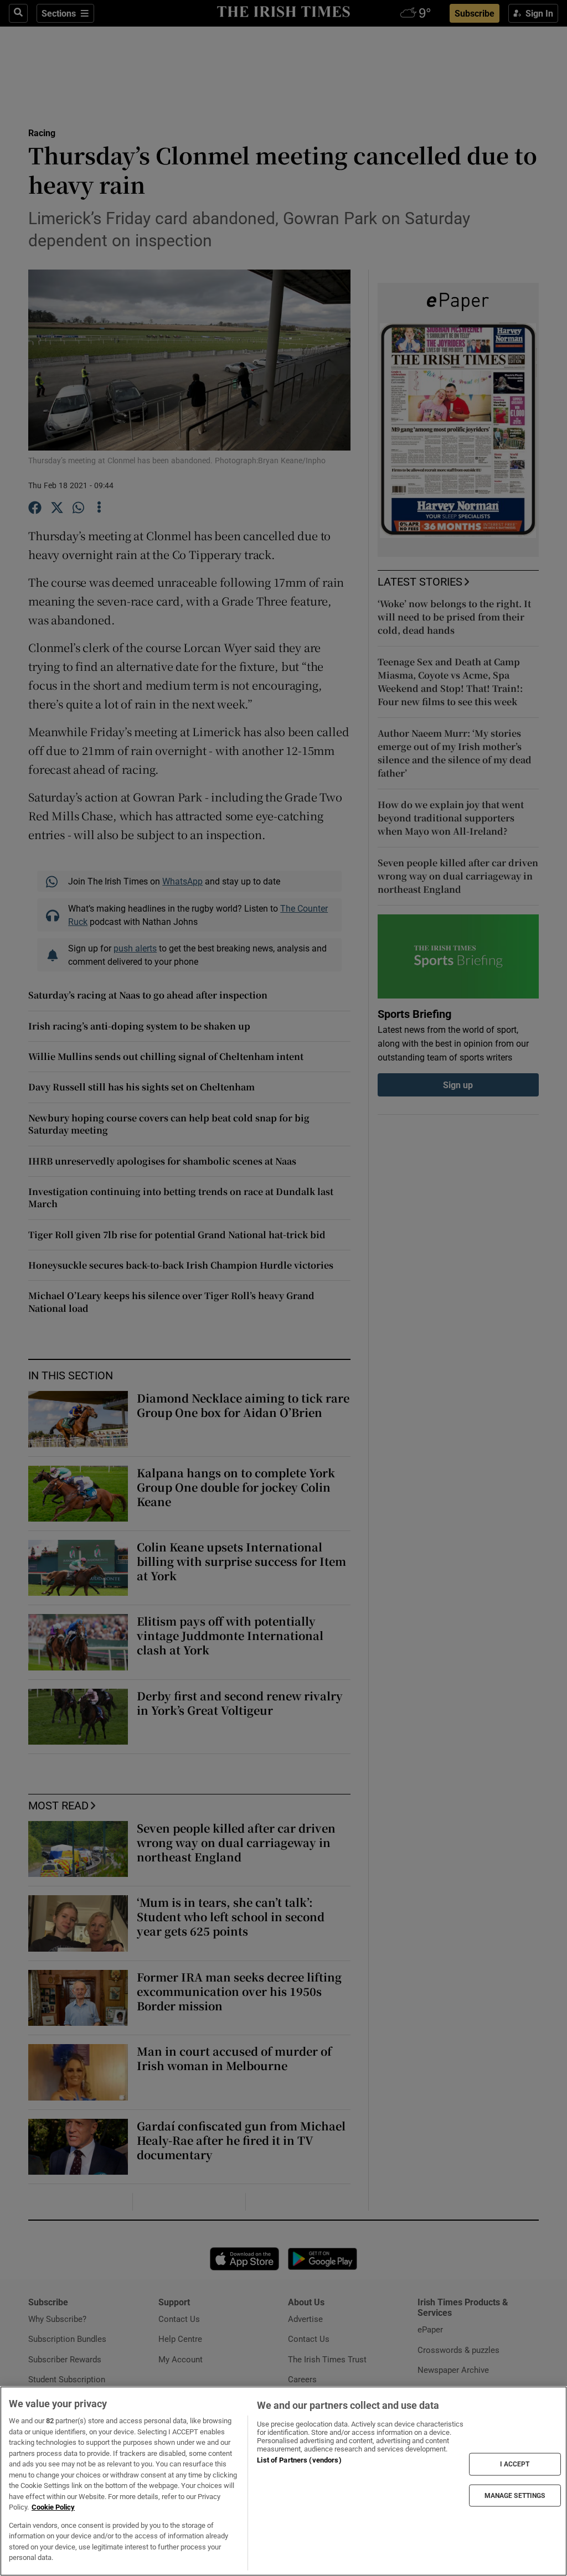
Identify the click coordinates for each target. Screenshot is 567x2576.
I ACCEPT (515, 2464)
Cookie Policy (53, 2507)
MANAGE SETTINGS (515, 2495)
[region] (283, 2481)
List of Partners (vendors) (299, 2460)
